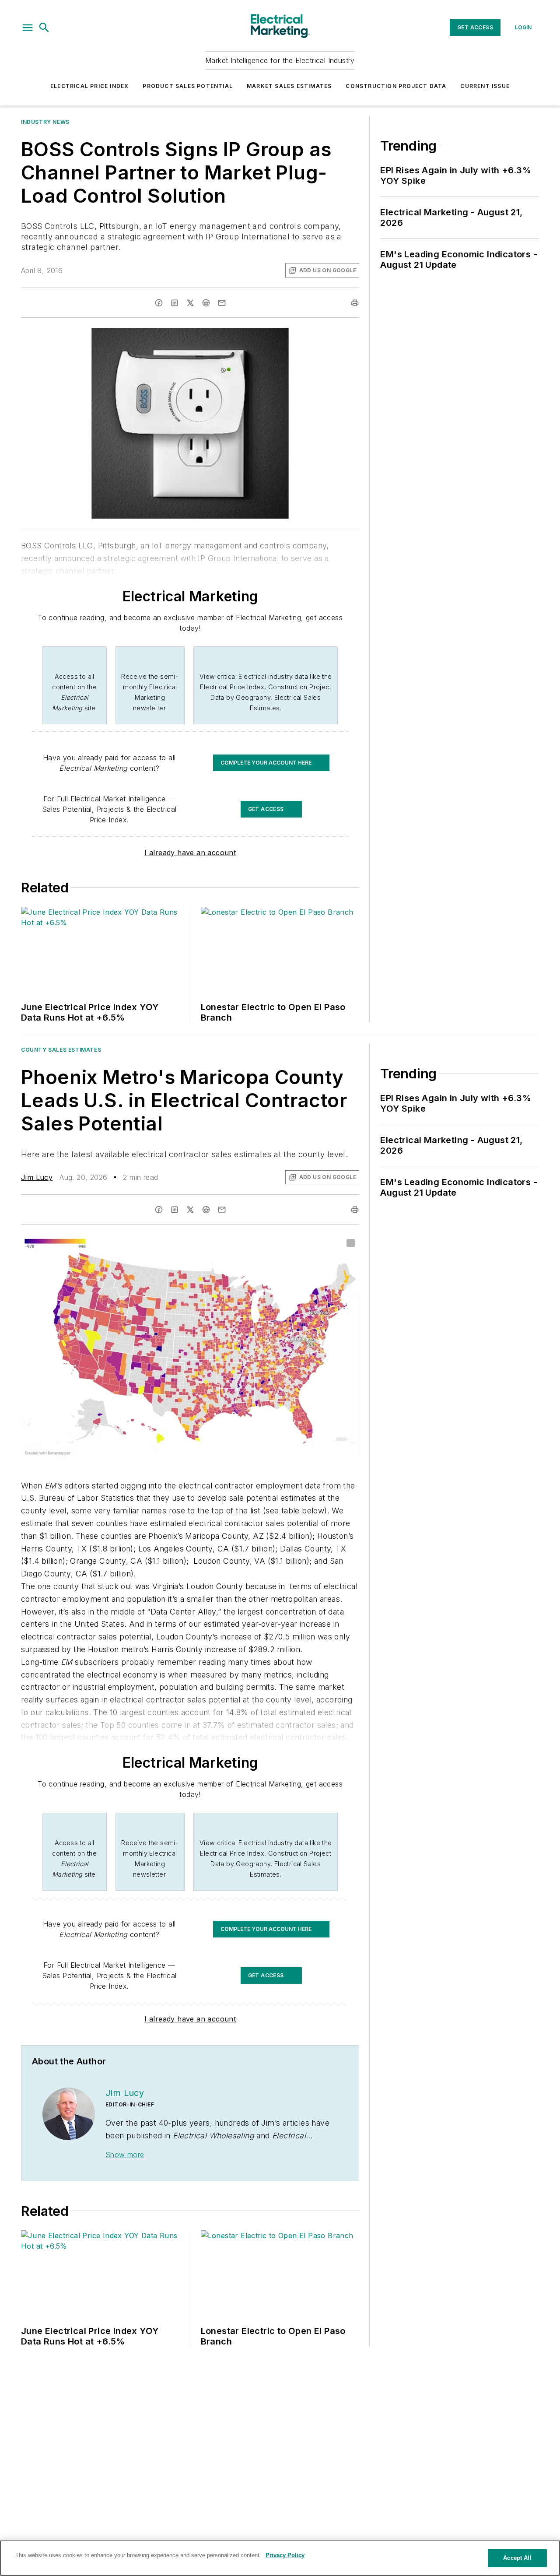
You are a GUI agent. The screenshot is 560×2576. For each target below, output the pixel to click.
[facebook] (159, 303)
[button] (28, 28)
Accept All (517, 2558)
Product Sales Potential (188, 86)
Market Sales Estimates (289, 86)
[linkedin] (175, 303)
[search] (44, 28)
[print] (355, 303)
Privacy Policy (285, 2555)
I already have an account (190, 853)
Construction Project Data (396, 86)
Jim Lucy (37, 1177)
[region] (280, 2558)
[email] (222, 303)
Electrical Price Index (89, 86)
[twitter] (190, 303)
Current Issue (485, 86)
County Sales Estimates (61, 1050)
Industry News (45, 122)
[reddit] (206, 303)
